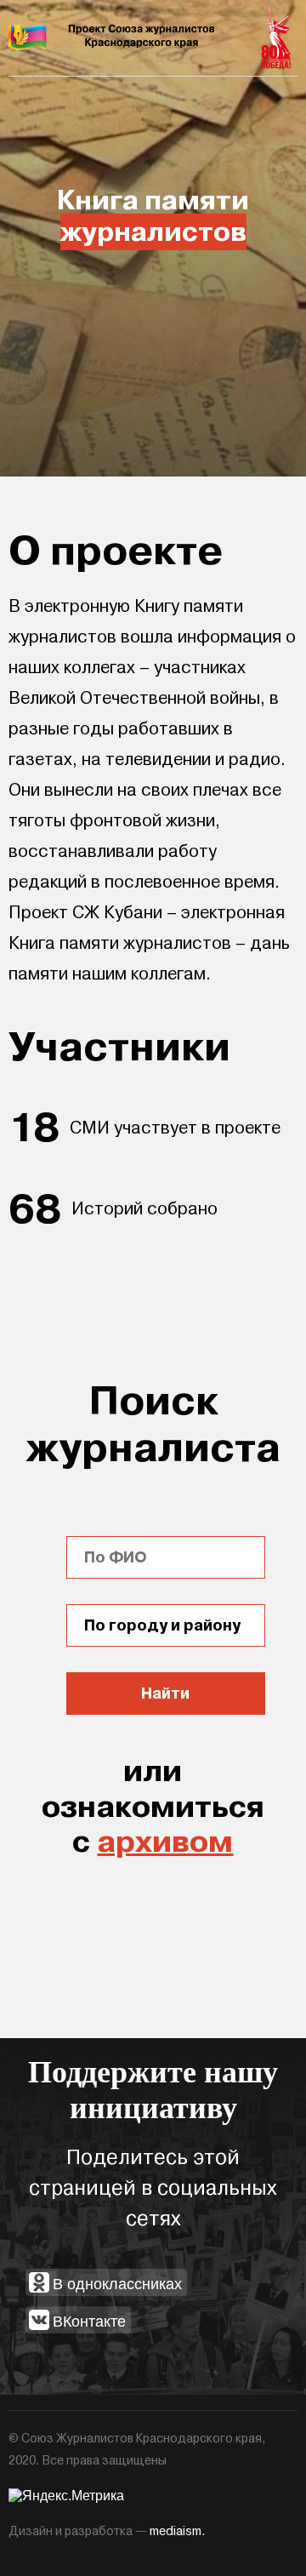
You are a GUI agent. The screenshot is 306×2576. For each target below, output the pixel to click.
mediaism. (178, 2531)
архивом (165, 1842)
